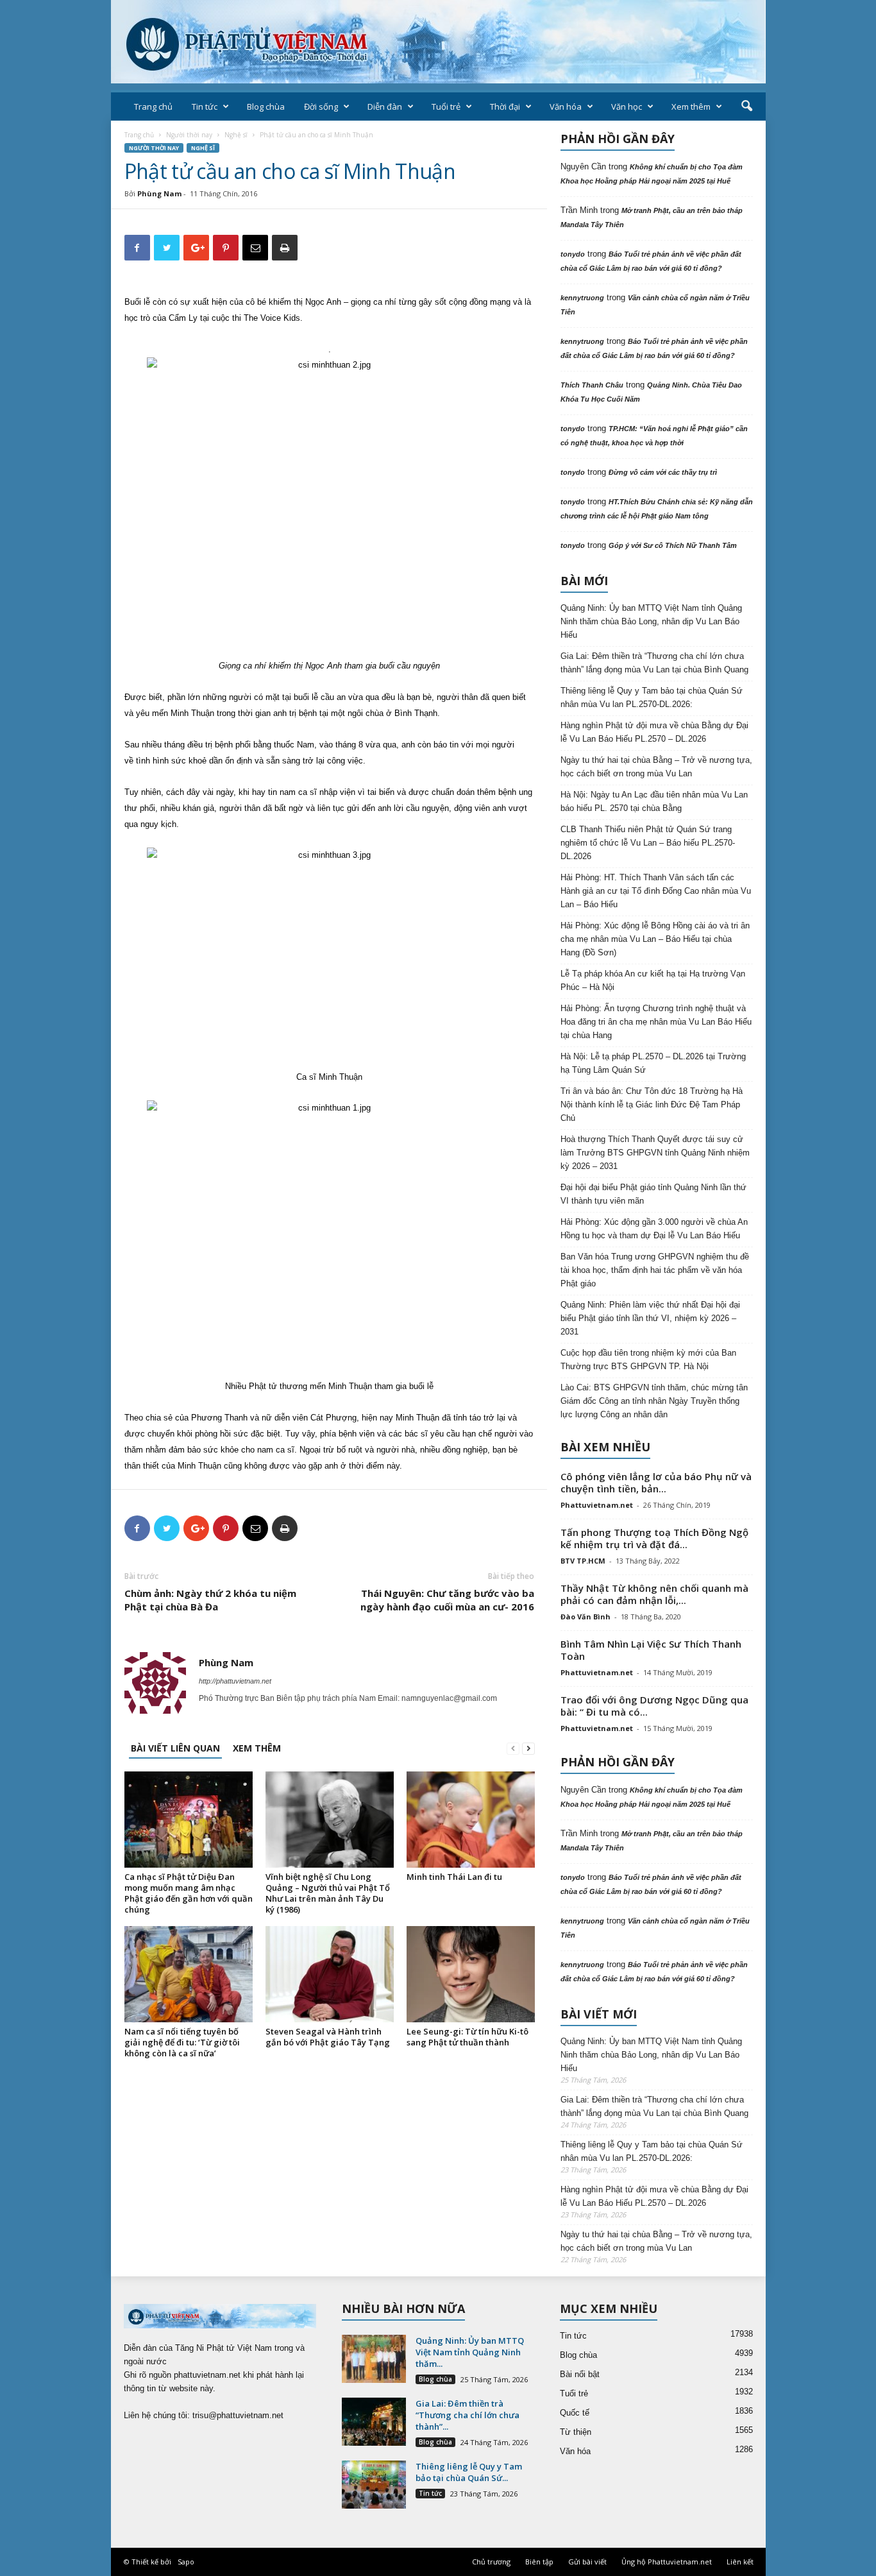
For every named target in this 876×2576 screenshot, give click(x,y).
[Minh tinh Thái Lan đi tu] (471, 1820)
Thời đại (505, 107)
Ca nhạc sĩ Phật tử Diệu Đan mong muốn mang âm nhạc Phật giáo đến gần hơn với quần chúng (189, 1893)
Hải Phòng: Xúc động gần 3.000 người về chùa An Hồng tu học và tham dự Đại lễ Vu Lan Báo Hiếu (654, 1229)
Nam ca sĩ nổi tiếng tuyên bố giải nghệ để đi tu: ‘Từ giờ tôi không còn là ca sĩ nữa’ (182, 2042)
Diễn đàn (385, 107)
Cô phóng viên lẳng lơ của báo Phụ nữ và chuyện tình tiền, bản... (656, 1482)
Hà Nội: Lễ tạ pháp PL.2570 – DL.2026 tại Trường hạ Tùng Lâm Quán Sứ (653, 1063)
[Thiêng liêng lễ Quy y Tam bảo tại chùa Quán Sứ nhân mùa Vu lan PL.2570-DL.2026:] (374, 2485)
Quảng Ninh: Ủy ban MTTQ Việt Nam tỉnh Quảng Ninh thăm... (470, 2352)
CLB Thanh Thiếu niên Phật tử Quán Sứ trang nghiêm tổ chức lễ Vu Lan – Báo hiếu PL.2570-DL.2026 (648, 843)
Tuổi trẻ (446, 107)
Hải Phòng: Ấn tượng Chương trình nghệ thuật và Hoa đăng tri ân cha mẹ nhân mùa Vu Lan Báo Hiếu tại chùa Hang (656, 1022)
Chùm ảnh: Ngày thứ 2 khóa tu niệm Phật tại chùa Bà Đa (210, 1600)
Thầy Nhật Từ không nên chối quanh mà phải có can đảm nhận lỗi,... (654, 1594)
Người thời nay (189, 135)
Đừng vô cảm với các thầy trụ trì (663, 472)
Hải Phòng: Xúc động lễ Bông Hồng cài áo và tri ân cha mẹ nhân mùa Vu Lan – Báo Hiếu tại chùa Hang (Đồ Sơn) (655, 939)
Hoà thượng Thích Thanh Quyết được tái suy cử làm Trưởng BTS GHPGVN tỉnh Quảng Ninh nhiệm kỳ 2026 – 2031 (655, 1153)
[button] (746, 107)
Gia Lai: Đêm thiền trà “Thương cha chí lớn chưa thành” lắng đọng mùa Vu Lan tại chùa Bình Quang (654, 663)
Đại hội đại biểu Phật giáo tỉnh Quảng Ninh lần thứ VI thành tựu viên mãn (653, 1194)
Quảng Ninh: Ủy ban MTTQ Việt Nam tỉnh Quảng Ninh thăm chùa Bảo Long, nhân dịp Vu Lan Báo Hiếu (651, 621)
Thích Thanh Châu (592, 385)
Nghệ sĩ (236, 135)
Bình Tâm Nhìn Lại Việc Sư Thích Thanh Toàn (651, 1650)
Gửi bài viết (587, 2562)
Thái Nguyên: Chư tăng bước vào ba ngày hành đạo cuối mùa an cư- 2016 (447, 1600)
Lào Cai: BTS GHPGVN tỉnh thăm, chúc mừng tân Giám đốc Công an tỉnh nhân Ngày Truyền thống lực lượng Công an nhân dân (654, 1401)
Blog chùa (266, 107)
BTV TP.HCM (583, 1561)
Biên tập (539, 2562)
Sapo (186, 2562)
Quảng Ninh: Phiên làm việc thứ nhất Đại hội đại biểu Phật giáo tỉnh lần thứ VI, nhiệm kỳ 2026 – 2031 (650, 1318)
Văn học (627, 107)
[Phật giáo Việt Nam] (438, 42)
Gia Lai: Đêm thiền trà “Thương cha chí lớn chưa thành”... (467, 2415)
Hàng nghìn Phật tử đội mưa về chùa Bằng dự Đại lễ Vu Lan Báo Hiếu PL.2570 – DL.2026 (654, 732)
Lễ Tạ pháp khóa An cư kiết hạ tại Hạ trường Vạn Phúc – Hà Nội (653, 980)
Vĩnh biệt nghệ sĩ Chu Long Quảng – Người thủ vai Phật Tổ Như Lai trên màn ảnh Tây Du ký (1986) (328, 1893)
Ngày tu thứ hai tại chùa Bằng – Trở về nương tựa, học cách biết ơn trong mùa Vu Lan (656, 767)
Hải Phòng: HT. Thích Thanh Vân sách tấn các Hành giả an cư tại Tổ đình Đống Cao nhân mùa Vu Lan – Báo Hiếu (656, 891)
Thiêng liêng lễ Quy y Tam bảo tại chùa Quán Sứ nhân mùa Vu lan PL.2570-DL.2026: (652, 697)
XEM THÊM (257, 1748)
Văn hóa (566, 107)
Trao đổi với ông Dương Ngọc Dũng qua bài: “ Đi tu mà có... (654, 1706)
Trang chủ (153, 107)
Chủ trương (491, 2562)
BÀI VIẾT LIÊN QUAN (175, 1748)
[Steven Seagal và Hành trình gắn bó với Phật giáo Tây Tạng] (330, 1974)
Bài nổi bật (580, 2374)
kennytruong (582, 298)
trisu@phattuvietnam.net (238, 2415)
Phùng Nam (159, 193)
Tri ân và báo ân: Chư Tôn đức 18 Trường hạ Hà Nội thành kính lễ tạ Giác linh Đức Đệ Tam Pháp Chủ (652, 1105)
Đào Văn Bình (585, 1616)
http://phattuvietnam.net (235, 1681)
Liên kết (740, 2562)
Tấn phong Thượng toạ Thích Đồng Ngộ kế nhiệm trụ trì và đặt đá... (654, 1538)
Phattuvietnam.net (597, 1505)
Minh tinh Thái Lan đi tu (454, 1877)
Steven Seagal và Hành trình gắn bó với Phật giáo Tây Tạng (328, 2037)
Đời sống (321, 107)
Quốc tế (575, 2413)
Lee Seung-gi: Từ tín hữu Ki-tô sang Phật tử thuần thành (467, 2037)
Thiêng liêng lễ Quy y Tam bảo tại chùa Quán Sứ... (469, 2472)
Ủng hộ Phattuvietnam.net (667, 2562)
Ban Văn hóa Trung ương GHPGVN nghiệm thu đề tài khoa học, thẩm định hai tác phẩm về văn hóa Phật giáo (655, 1270)
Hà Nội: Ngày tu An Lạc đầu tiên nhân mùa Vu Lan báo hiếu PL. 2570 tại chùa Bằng (654, 801)
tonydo (573, 254)
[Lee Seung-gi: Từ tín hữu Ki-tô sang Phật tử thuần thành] (471, 1974)
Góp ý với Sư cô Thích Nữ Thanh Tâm (673, 545)
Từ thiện (576, 2432)
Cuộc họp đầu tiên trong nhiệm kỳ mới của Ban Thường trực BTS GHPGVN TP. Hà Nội (648, 1360)
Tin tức (205, 107)
